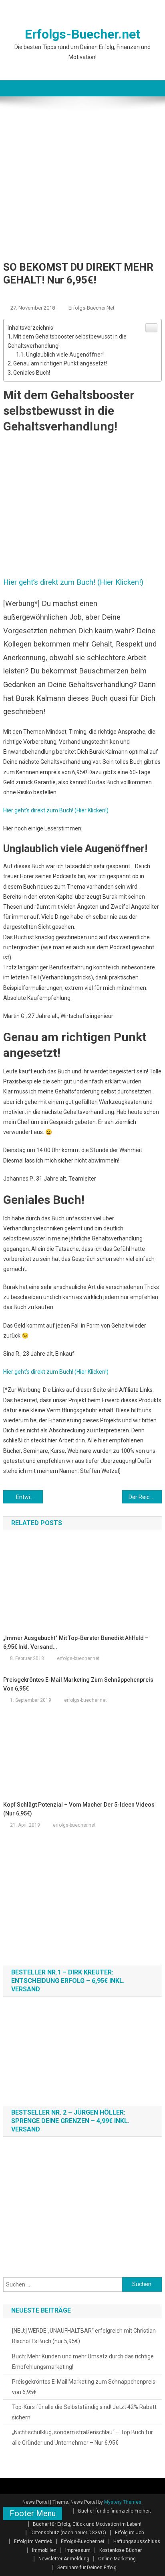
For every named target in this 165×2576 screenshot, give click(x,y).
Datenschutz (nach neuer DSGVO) (68, 2533)
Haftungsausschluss (137, 2541)
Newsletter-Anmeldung (64, 2559)
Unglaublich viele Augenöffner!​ (65, 355)
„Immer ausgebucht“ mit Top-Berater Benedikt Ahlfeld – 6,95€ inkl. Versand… (76, 1642)
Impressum (78, 2550)
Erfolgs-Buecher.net (82, 34)
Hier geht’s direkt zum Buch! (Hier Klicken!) (56, 810)
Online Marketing (117, 2559)
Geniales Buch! (32, 373)
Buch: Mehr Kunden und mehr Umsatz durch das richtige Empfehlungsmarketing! (83, 2362)
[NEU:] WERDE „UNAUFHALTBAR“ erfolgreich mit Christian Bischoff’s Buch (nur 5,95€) (84, 2336)
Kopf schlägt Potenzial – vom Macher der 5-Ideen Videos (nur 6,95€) (79, 1809)
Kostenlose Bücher (121, 2550)
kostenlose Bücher (105, 295)
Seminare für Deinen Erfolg (87, 2568)
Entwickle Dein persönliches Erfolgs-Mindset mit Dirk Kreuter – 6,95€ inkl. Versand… (29, 1497)
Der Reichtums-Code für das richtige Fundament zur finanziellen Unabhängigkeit (145, 1497)
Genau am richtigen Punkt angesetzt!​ (60, 363)
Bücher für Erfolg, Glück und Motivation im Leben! (87, 2524)
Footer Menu (33, 2513)
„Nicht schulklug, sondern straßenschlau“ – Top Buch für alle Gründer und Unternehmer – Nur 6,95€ (82, 2437)
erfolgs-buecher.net (92, 308)
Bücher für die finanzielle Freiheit (115, 2511)
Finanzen (61, 295)
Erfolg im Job (23, 295)
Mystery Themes (123, 2502)
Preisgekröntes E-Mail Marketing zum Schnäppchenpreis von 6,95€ (78, 1684)
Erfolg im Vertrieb (33, 2541)
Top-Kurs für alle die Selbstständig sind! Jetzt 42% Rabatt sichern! (84, 2412)
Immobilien (44, 2550)
